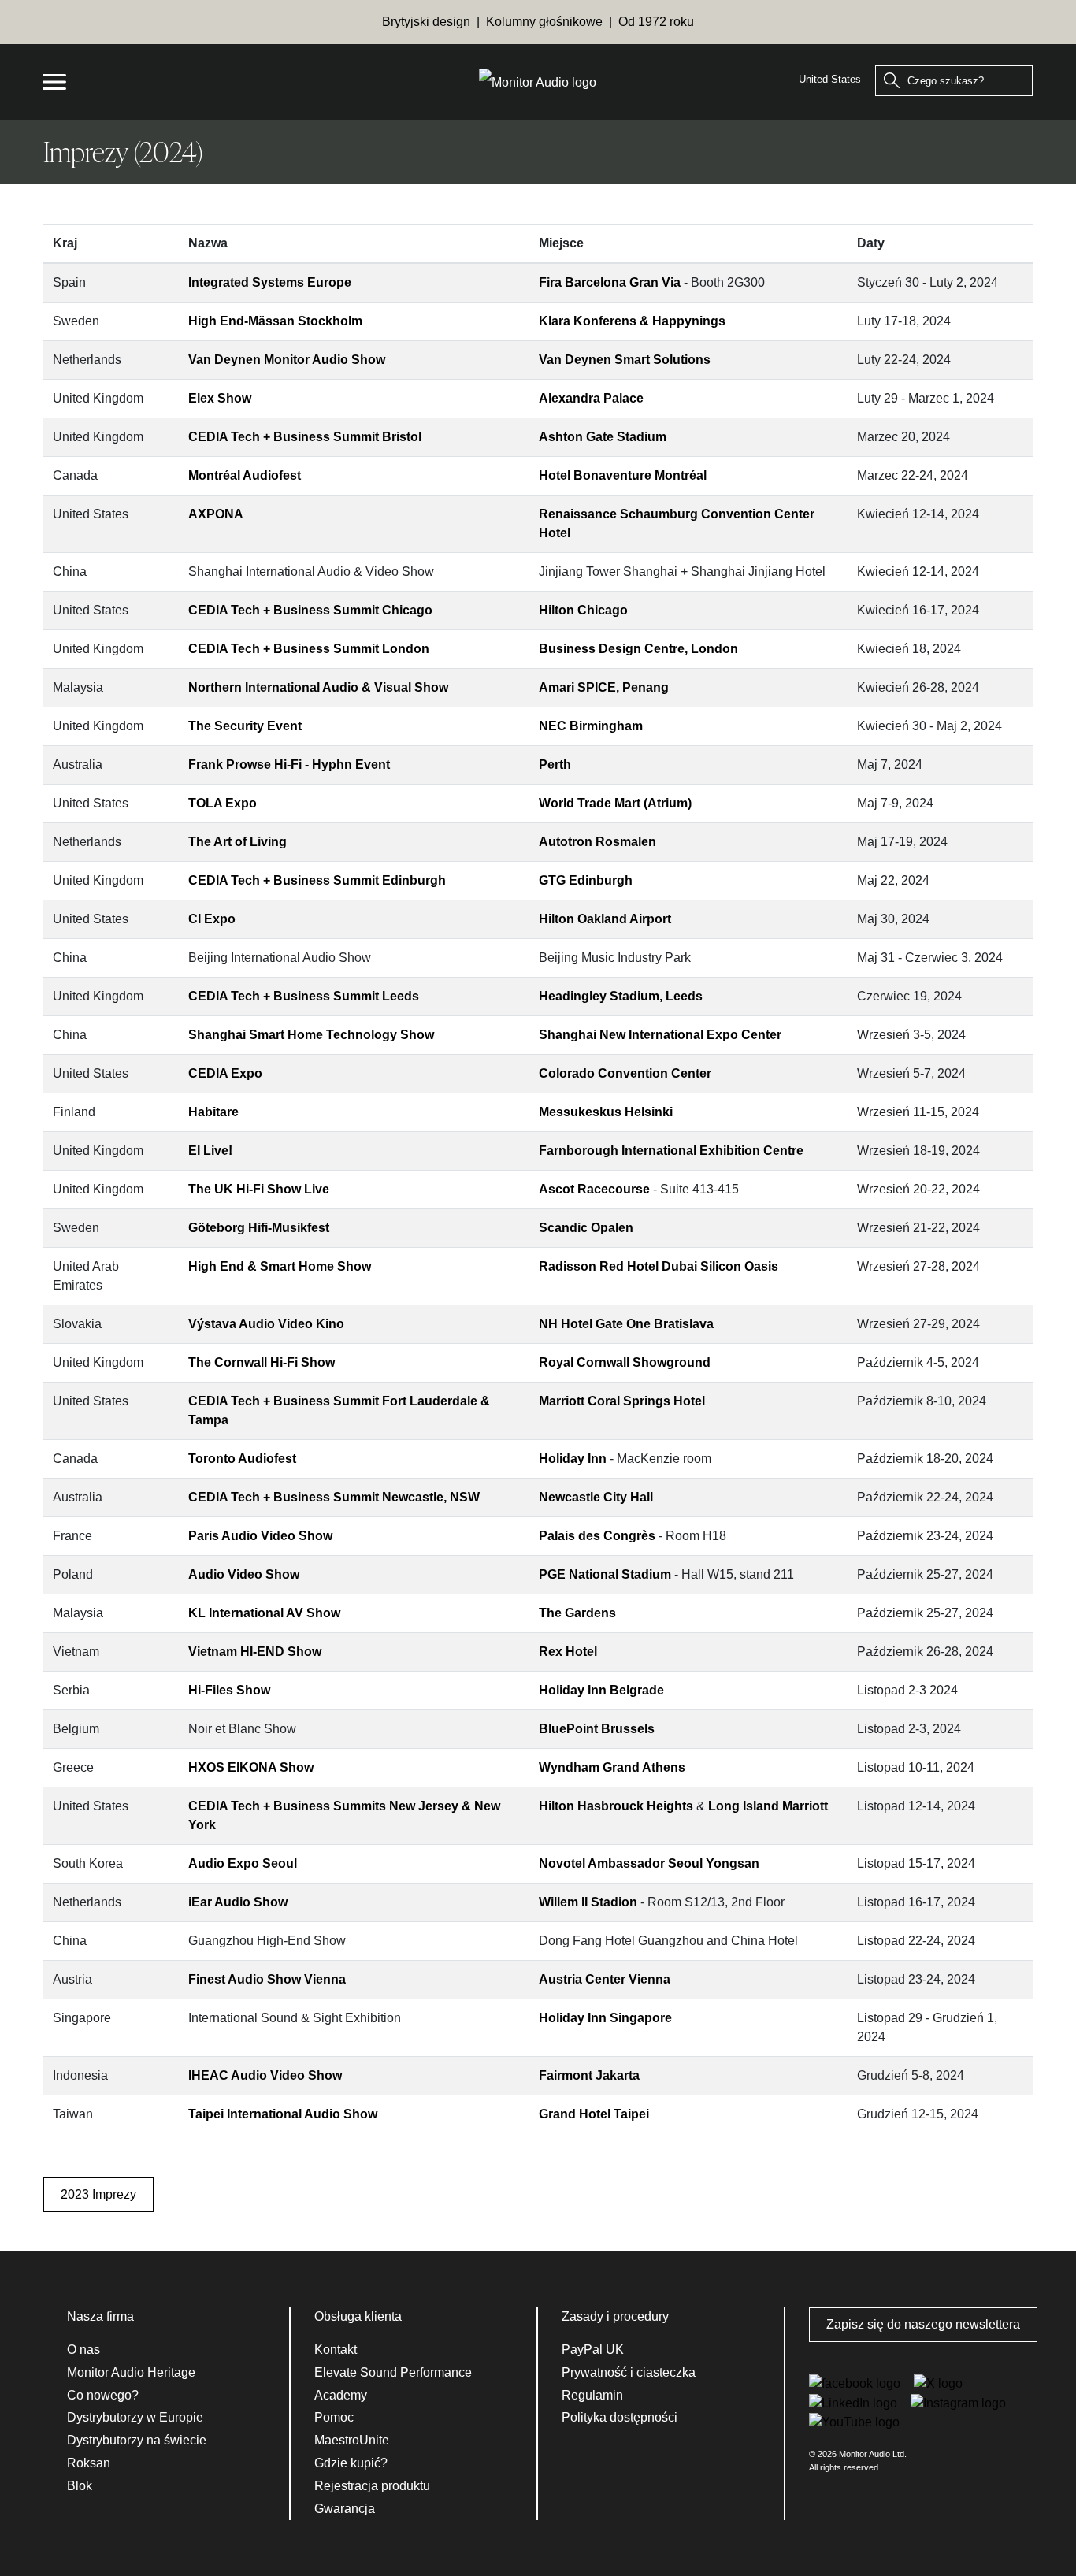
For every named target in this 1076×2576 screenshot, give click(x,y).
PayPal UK (593, 2350)
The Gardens (577, 1613)
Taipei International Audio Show (283, 2114)
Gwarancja (345, 2509)
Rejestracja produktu (372, 2486)
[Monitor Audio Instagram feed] (958, 2402)
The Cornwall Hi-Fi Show (262, 1362)
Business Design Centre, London (638, 649)
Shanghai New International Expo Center (660, 1035)
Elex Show (220, 398)
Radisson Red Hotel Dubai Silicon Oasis (659, 1266)
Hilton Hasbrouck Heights (616, 1806)
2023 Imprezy (98, 2194)
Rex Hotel (568, 1652)
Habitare (213, 1112)
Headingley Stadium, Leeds (621, 996)
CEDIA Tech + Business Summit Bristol (305, 437)
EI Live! (210, 1151)
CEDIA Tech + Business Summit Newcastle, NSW (334, 1497)
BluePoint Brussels (597, 1729)
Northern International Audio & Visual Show (318, 687)
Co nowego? (103, 2395)
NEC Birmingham (591, 726)
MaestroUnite (352, 2440)
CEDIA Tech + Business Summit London (309, 649)
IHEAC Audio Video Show (265, 2075)
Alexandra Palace (591, 398)
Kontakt (336, 2350)
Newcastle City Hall (596, 1497)
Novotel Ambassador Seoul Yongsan (649, 1863)
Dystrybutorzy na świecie (137, 2440)
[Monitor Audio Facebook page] (856, 2383)
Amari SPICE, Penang (604, 687)
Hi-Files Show (229, 1690)
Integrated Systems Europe (270, 282)
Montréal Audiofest (245, 475)
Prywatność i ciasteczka (629, 2372)
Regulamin (592, 2395)
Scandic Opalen (586, 1228)
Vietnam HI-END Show (255, 1652)
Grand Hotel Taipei (594, 2114)
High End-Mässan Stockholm (275, 321)
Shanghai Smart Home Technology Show (311, 1035)
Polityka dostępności (620, 2417)
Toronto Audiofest (242, 1459)
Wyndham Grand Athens (612, 1767)
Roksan (89, 2463)
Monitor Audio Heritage (131, 2372)
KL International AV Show (264, 1613)
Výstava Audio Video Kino (266, 1324)
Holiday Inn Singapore (605, 2018)
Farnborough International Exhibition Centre (671, 1151)
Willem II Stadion (588, 1902)
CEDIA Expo (225, 1073)
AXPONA (216, 514)
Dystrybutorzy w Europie (135, 2417)
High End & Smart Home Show (280, 1266)
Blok (80, 2486)
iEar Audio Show (238, 1902)
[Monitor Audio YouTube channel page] (854, 2422)
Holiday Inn (573, 1459)
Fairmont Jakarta (589, 2075)
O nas (83, 2350)
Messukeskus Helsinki (606, 1112)
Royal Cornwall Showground (625, 1362)
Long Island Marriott (768, 1806)
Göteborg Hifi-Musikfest (259, 1228)
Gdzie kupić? (351, 2463)
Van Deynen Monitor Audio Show (287, 360)
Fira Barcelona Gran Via (610, 282)
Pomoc (334, 2417)
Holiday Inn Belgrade (601, 1690)
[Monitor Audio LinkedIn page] (855, 2402)
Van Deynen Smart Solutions (625, 360)
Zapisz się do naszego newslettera (923, 2324)
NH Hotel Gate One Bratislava (626, 1324)
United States (830, 79)
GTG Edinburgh (586, 880)
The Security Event (245, 726)
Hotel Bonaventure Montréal (623, 475)
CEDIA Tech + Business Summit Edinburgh (317, 880)
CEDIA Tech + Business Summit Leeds (304, 996)
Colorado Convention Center (625, 1073)
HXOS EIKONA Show (251, 1767)
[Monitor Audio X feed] (938, 2383)
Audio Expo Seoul (243, 1863)
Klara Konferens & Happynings (632, 321)
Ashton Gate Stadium (603, 437)
